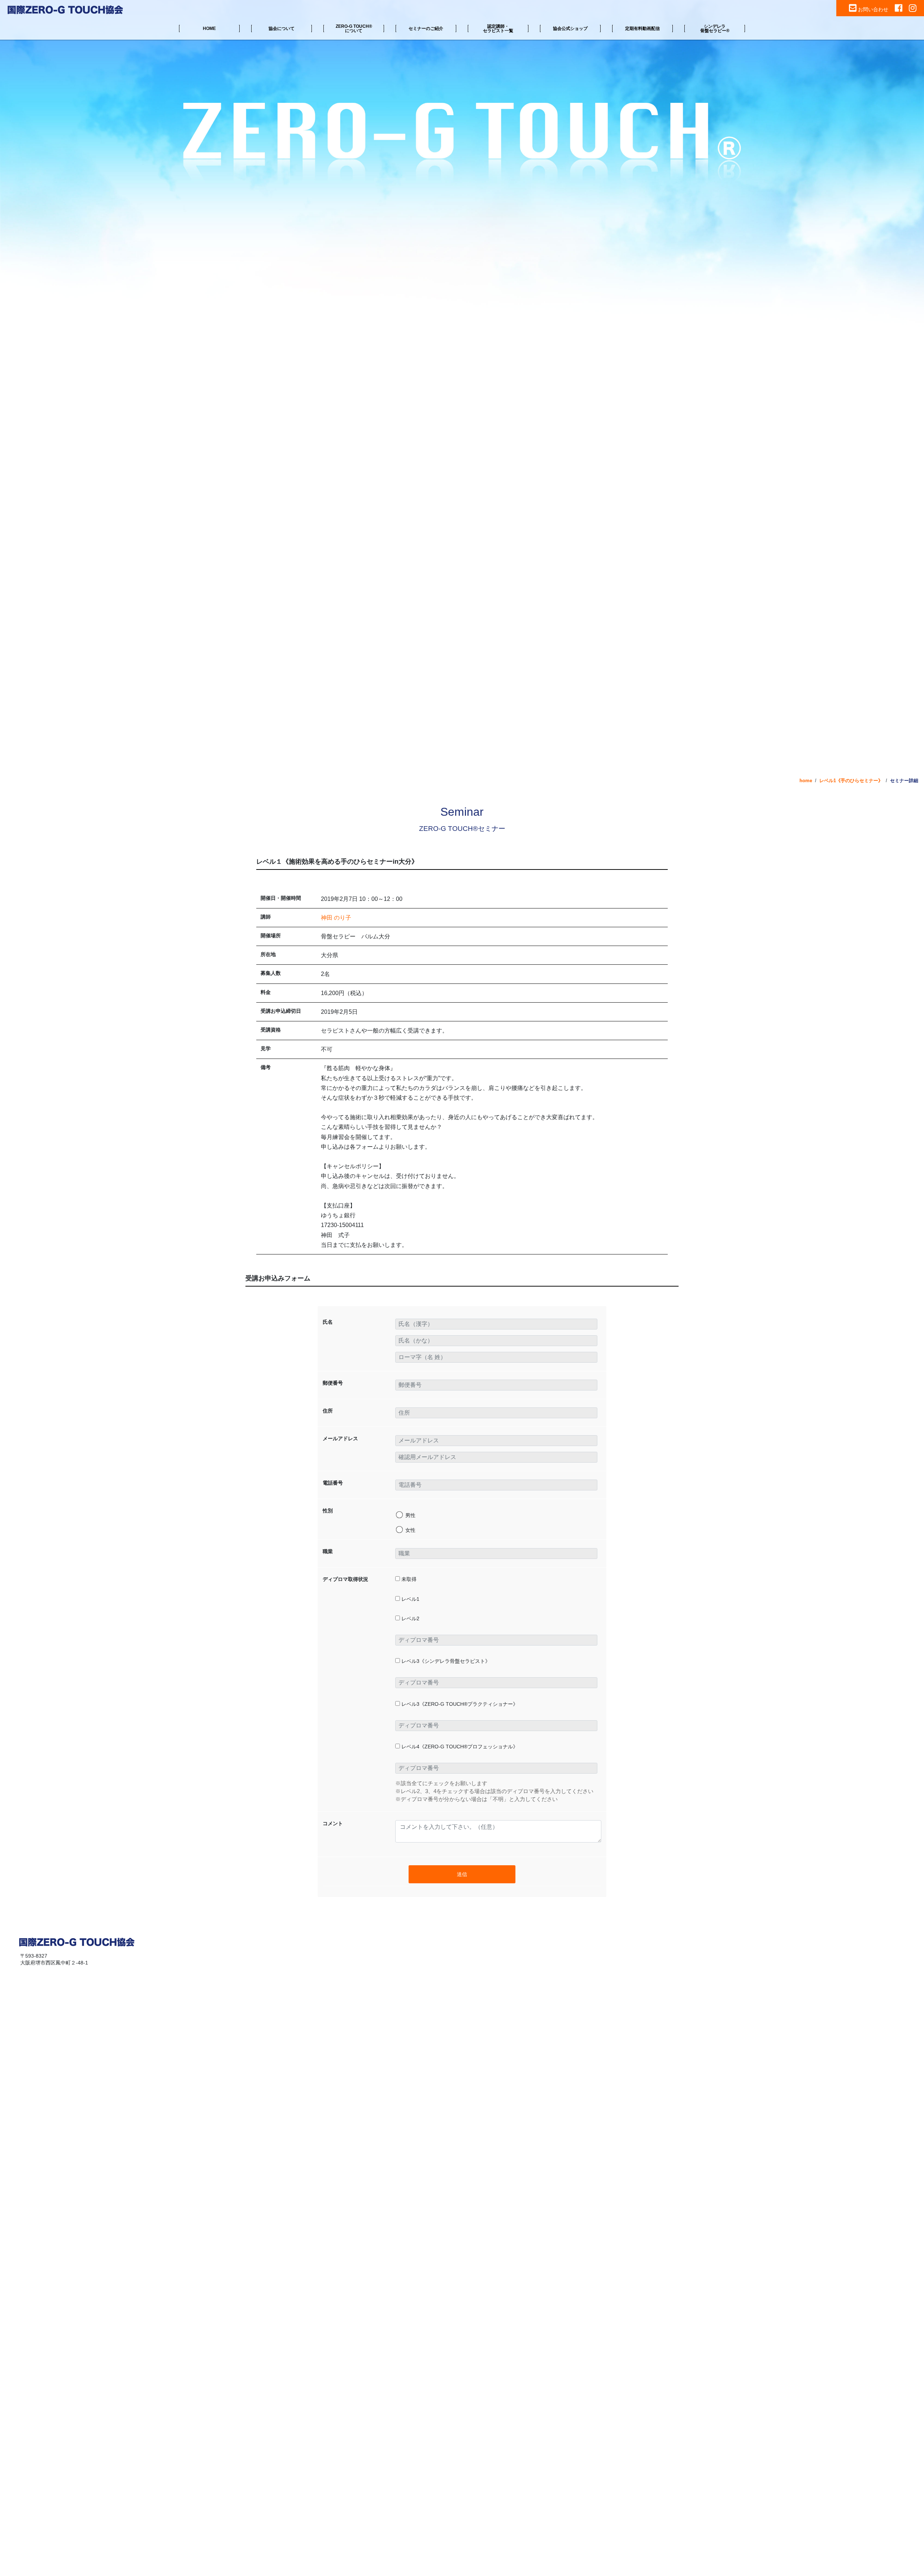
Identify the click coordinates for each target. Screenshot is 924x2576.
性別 (328, 1511)
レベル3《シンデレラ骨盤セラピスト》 (445, 1661)
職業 (328, 1551)
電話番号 (333, 1483)
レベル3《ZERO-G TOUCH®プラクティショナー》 (459, 1704)
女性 (410, 1530)
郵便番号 (333, 1383)
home (806, 781)
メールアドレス (340, 1438)
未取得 (408, 1579)
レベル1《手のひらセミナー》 (851, 781)
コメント (333, 1823)
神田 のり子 (336, 918)
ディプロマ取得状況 (345, 1579)
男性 (410, 1515)
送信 (462, 1874)
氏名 (328, 1322)
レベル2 (410, 1618)
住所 (328, 1411)
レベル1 (410, 1599)
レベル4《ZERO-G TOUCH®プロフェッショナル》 (459, 1747)
